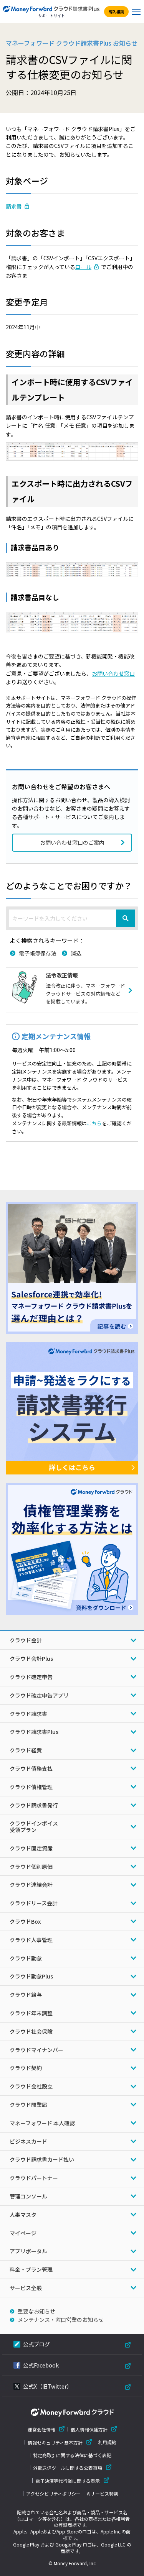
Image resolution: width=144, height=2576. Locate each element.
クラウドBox (25, 1921)
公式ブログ (36, 2344)
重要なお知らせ (36, 2311)
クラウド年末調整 (31, 2013)
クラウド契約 (26, 2068)
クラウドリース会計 (34, 1903)
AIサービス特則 (103, 2494)
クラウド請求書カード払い (42, 2159)
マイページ (23, 2233)
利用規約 (107, 2442)
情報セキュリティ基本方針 (55, 2442)
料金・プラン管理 (31, 2269)
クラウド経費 (26, 1750)
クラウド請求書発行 (34, 1805)
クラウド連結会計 (31, 1885)
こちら (94, 1123)
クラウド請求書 (28, 1714)
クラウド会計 (26, 1640)
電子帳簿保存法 (38, 953)
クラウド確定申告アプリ (39, 1695)
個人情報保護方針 (89, 2429)
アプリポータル (28, 2251)
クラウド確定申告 (31, 1677)
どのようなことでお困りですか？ (69, 885)
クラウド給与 (26, 1995)
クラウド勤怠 (26, 1958)
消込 (76, 953)
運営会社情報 (41, 2429)
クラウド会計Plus (31, 1658)
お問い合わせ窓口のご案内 (72, 842)
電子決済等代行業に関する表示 (68, 2481)
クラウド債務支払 (31, 1768)
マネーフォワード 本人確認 (42, 2123)
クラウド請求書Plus (34, 1732)
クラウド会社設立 (31, 2086)
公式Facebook (41, 2365)
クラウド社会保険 (31, 2031)
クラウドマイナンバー (36, 2050)
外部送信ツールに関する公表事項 (68, 2468)
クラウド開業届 (28, 2105)
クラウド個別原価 (31, 1867)
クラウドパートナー (34, 2178)
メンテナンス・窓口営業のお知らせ (61, 2320)
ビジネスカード (28, 2141)
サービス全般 (26, 2288)
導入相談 (116, 12)
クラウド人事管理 (31, 1940)
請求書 (14, 206)
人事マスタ (23, 2215)
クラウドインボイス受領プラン (34, 1827)
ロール (83, 267)
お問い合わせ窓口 (113, 673)
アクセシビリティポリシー (53, 2494)
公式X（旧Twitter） (48, 2386)
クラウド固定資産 (31, 1848)
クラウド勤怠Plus (31, 1976)
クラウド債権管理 (31, 1787)
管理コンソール (28, 2196)
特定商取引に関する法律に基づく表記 (72, 2455)
